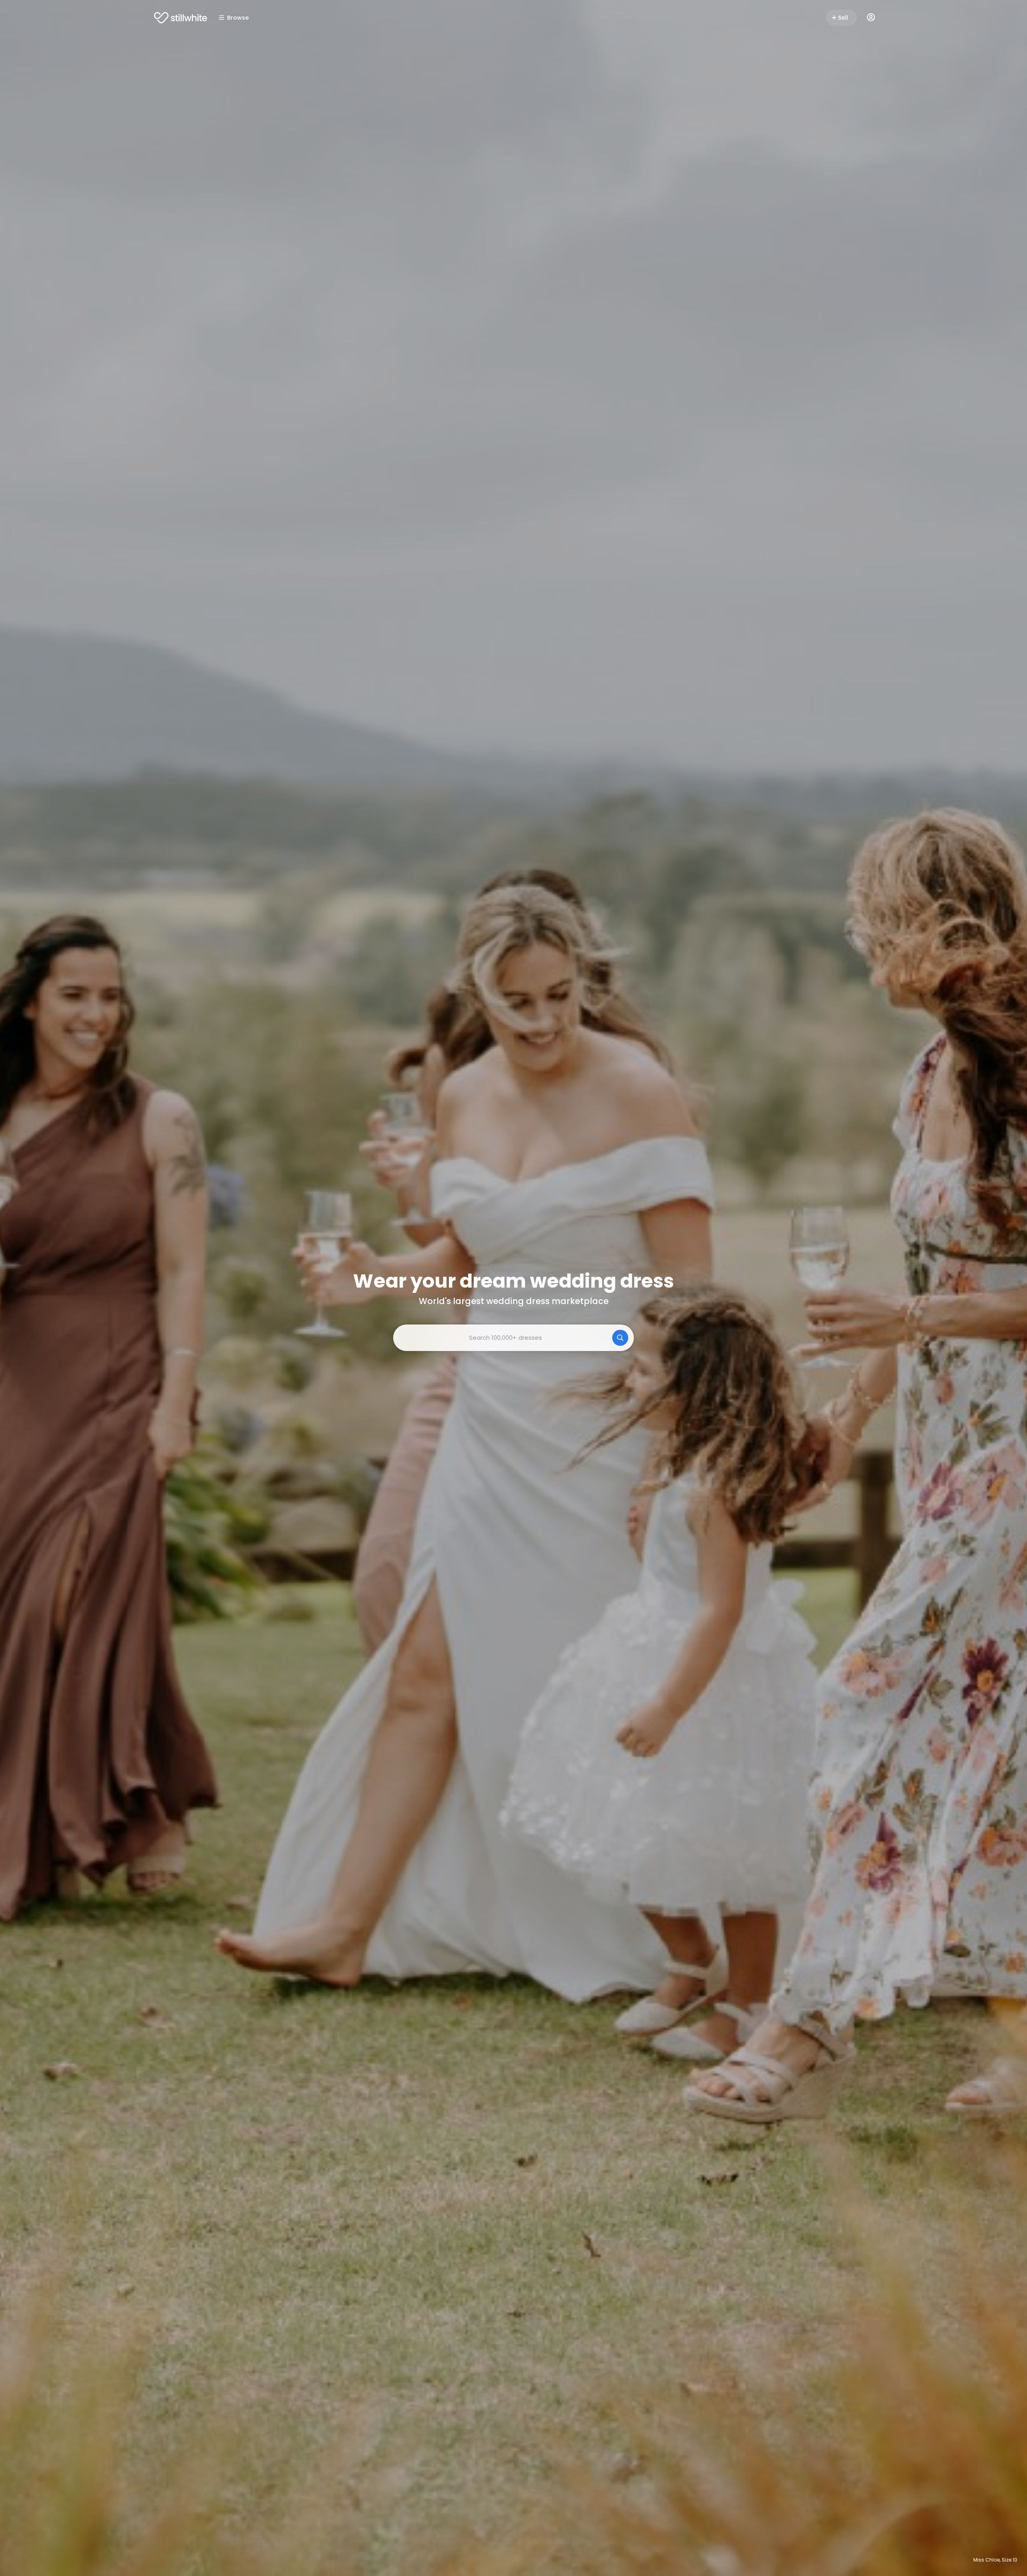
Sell (843, 18)
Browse (238, 18)
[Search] (620, 1338)
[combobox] (513, 1338)
